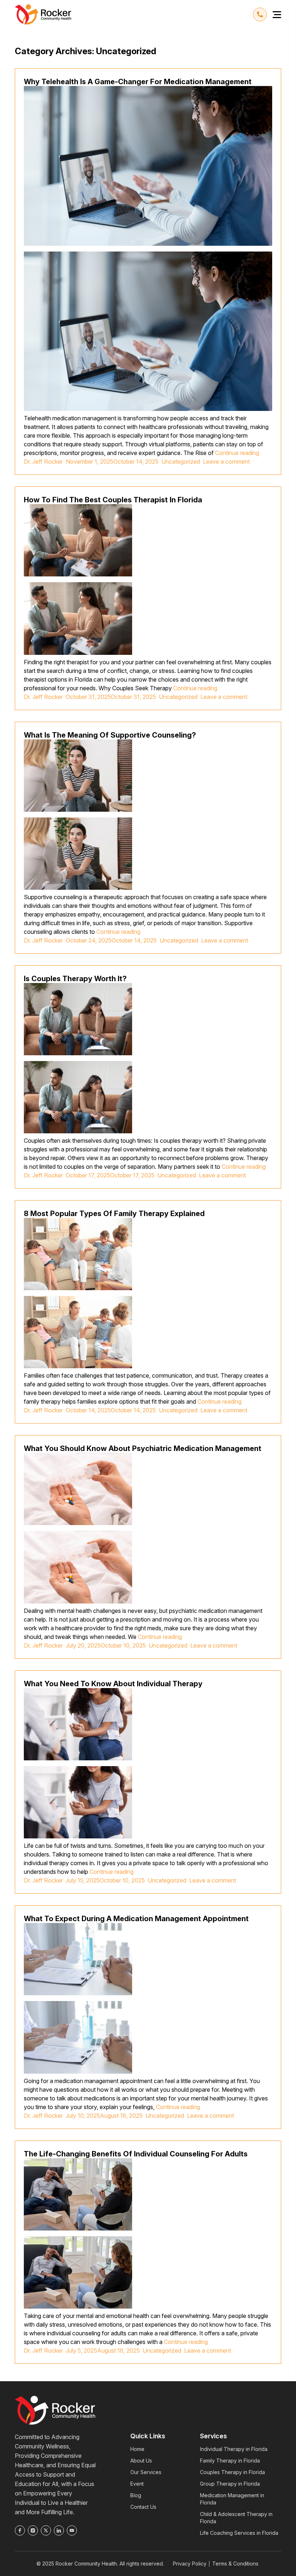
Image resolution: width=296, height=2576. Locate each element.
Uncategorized (181, 461)
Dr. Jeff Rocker (43, 461)
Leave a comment (228, 461)
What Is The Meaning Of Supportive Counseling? (110, 735)
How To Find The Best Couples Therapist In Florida (113, 500)
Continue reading (237, 453)
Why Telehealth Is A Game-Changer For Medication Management (138, 82)
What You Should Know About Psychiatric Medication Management (143, 1448)
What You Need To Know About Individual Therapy (113, 1684)
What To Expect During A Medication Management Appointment (136, 1919)
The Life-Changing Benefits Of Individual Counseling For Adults (136, 2154)
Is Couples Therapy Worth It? (75, 979)
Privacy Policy (190, 2564)
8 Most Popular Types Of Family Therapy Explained (114, 1214)
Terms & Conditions (235, 2564)
